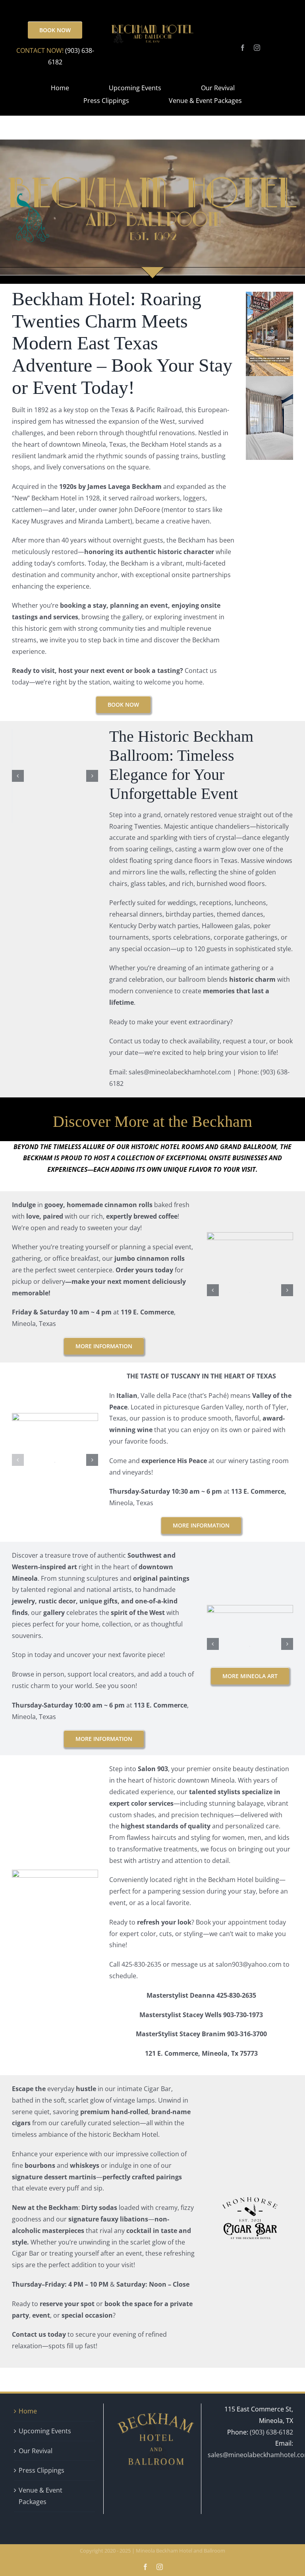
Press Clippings (42, 2470)
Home (28, 2411)
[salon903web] (55, 1873)
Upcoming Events (45, 2431)
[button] (18, 776)
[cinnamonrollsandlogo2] (250, 1235)
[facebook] (243, 48)
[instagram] (257, 48)
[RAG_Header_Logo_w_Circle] (250, 1608)
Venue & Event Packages (41, 2496)
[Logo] (55, 1416)
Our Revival (36, 2451)
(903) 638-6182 (271, 2432)
